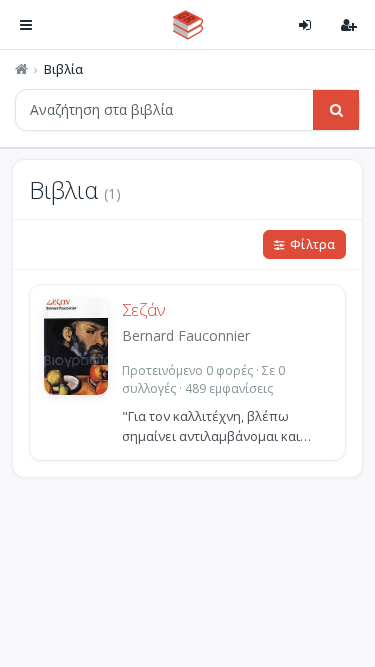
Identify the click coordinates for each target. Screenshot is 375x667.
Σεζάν (144, 310)
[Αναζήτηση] (336, 110)
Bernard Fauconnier (186, 335)
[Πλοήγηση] (26, 25)
